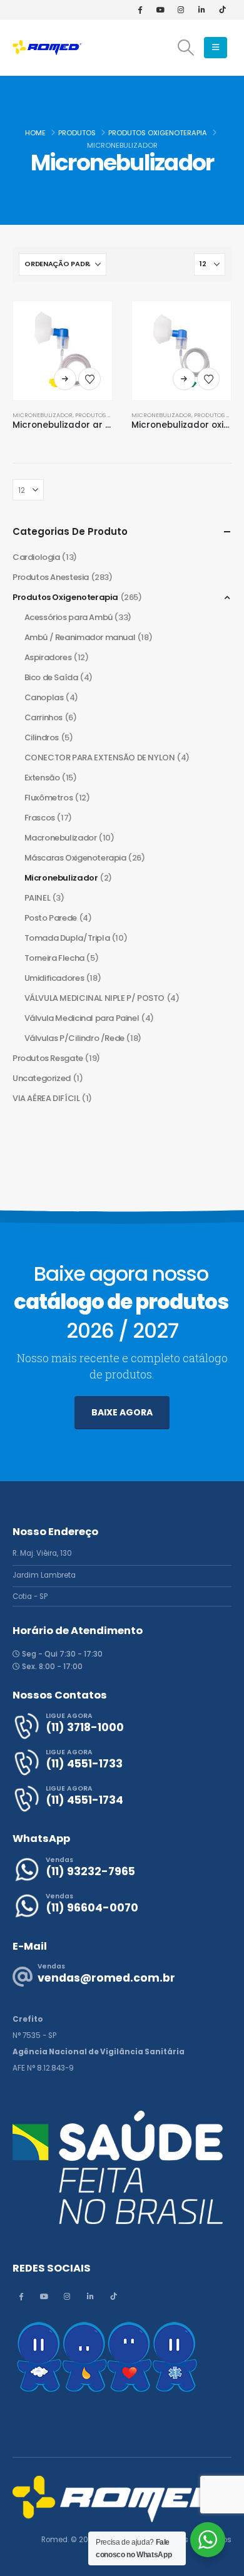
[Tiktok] (222, 9)
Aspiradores (48, 657)
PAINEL (38, 898)
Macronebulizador (61, 838)
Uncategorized (42, 1078)
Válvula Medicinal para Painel (82, 1018)
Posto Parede (51, 918)
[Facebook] (140, 9)
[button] (186, 48)
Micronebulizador (43, 415)
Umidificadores (54, 978)
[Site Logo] (47, 47)
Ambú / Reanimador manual (80, 637)
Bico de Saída (51, 677)
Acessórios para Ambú (69, 617)
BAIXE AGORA (122, 1412)
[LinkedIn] (201, 9)
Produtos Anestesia (51, 577)
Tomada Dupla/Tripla (67, 938)
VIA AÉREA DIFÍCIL (46, 1098)
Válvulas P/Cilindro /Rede (74, 1038)
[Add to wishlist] (89, 379)
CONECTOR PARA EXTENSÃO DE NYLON (100, 758)
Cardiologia (36, 557)
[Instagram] (181, 9)
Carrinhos (44, 717)
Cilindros (42, 737)
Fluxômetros (49, 798)
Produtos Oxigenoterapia (65, 597)
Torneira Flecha (54, 958)
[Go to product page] (63, 351)
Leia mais (65, 379)
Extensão (42, 778)
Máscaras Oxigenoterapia (75, 858)
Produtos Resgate (48, 1058)
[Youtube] (160, 9)
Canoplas (44, 697)
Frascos (40, 818)
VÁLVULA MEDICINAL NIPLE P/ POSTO (95, 998)
